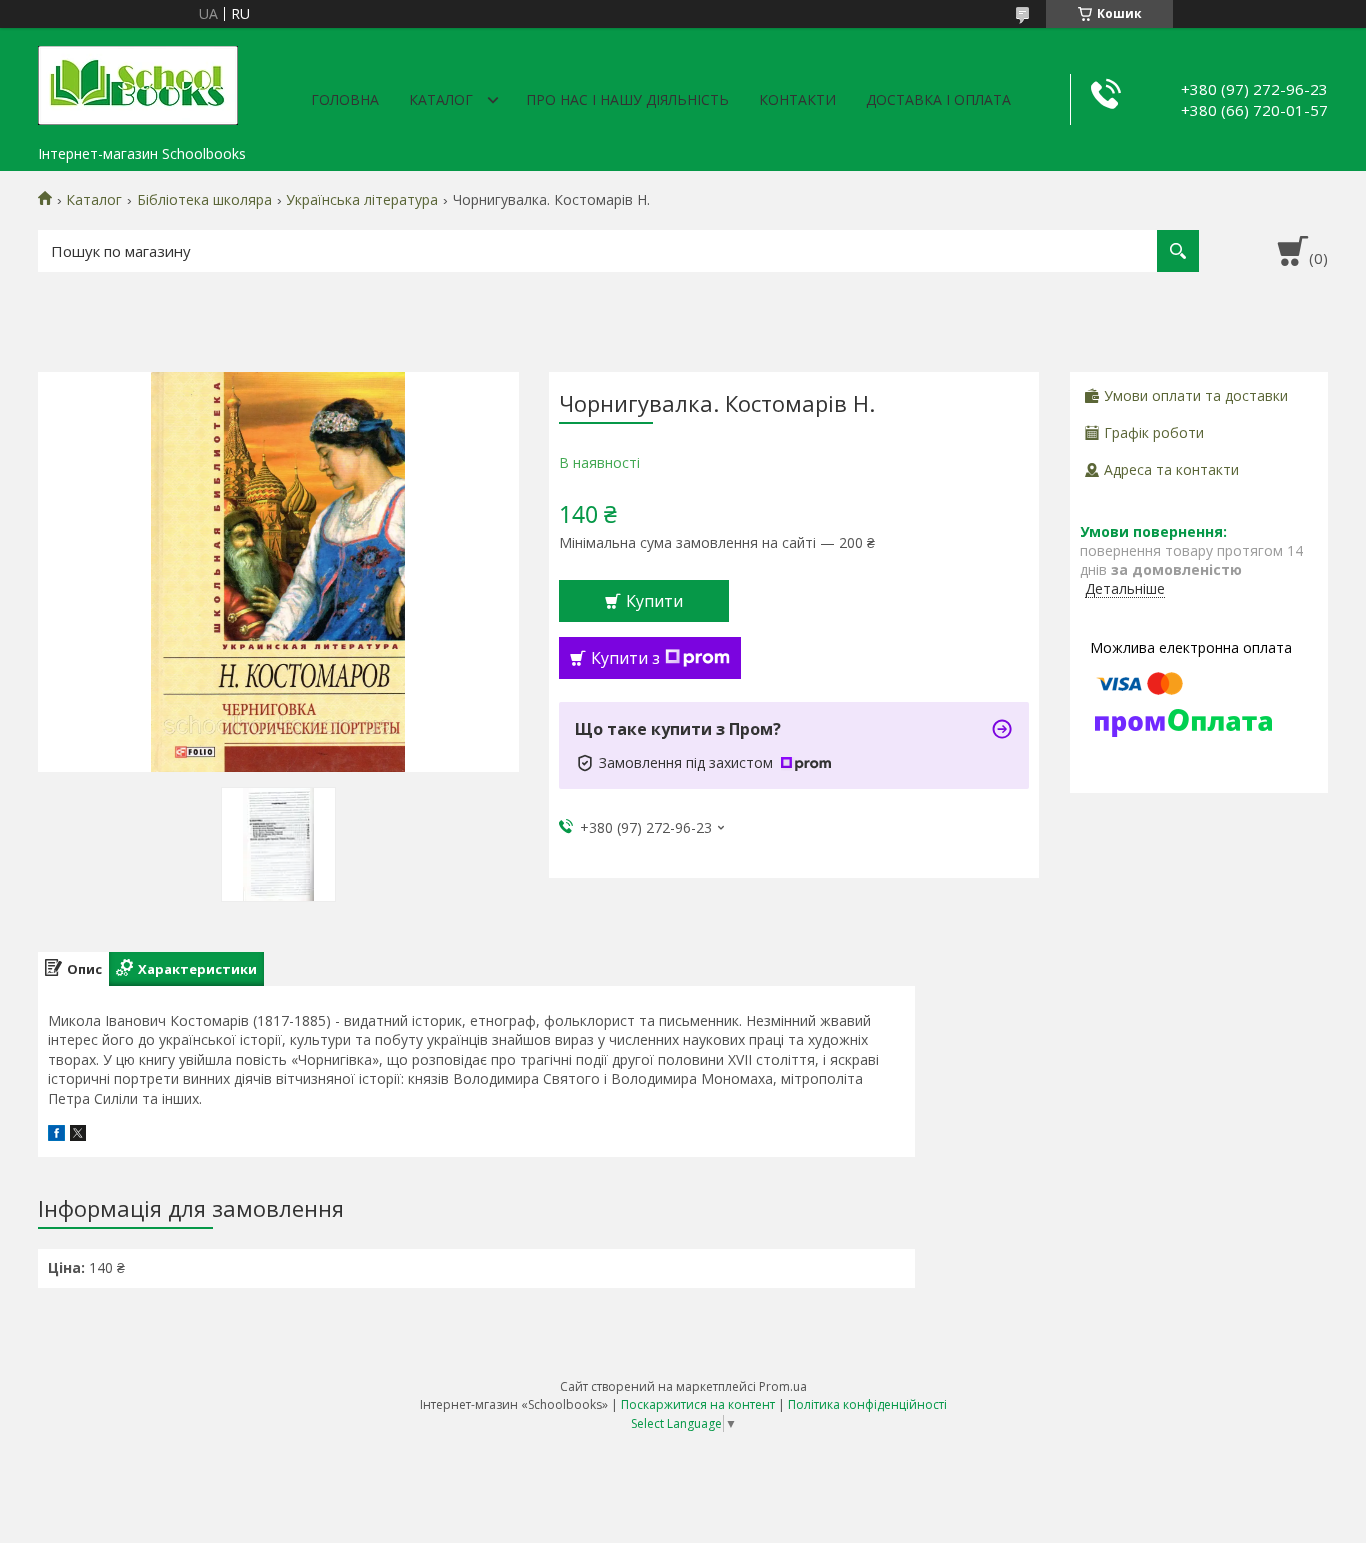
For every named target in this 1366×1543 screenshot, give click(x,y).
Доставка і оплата (938, 99)
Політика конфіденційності (867, 1404)
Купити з (625, 658)
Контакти (797, 99)
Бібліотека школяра (204, 200)
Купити (654, 601)
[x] (78, 1135)
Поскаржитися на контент (698, 1404)
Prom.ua (783, 1386)
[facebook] (56, 1135)
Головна (345, 99)
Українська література (362, 200)
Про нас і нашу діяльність (627, 99)
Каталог (441, 99)
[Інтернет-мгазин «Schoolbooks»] (138, 82)
